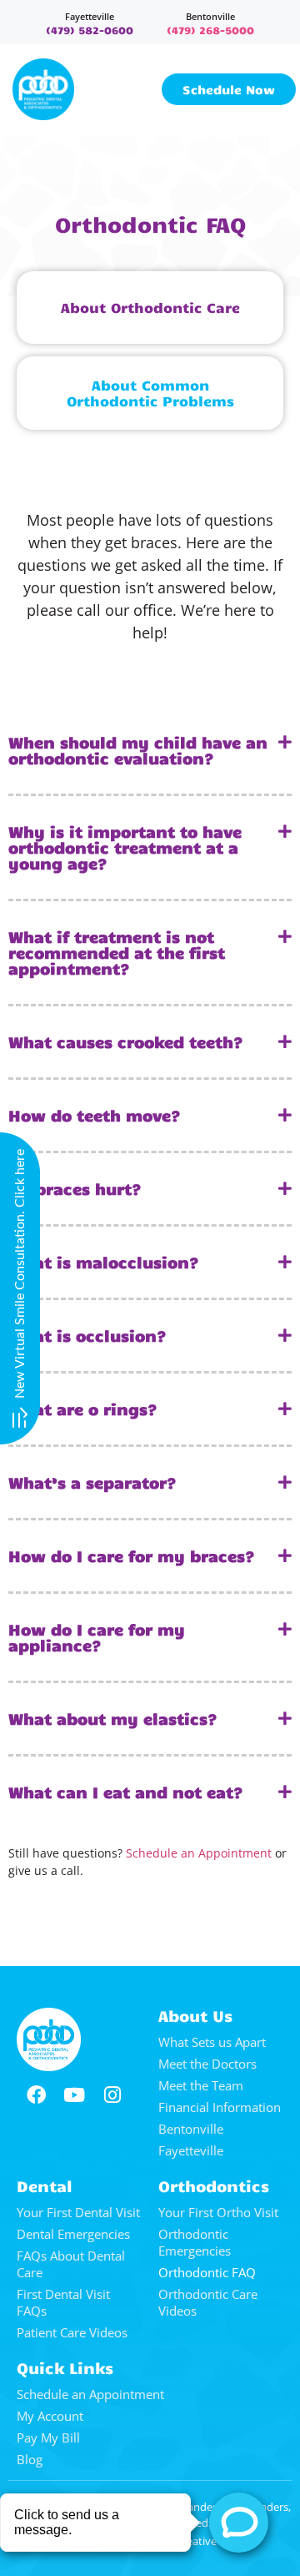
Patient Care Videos (72, 2332)
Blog (30, 2459)
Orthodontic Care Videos (208, 2302)
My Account (50, 2416)
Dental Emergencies (73, 2234)
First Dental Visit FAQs (63, 2302)
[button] (150, 751)
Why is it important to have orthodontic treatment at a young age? (125, 847)
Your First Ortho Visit (218, 2212)
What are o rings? (83, 1409)
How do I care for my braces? (132, 1555)
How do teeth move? (95, 1115)
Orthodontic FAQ (207, 2272)
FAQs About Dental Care (71, 2264)
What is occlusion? (87, 1335)
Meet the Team (201, 2085)
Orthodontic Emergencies (195, 2242)
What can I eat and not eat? (126, 1792)
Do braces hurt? (75, 1188)
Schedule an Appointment (199, 1853)
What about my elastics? (113, 1718)
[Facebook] (36, 2095)
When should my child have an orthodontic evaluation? (138, 750)
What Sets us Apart (212, 2042)
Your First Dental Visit (78, 2212)
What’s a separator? (92, 1482)
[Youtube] (74, 2095)
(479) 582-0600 (90, 30)
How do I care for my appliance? (97, 1637)
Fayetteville (90, 16)
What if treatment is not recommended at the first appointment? (117, 952)
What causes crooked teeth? (126, 1041)
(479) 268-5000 (210, 30)
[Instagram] (112, 2095)
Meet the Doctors (207, 2064)
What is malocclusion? (104, 1262)
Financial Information (220, 2107)
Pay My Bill (48, 2437)
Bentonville (210, 16)
